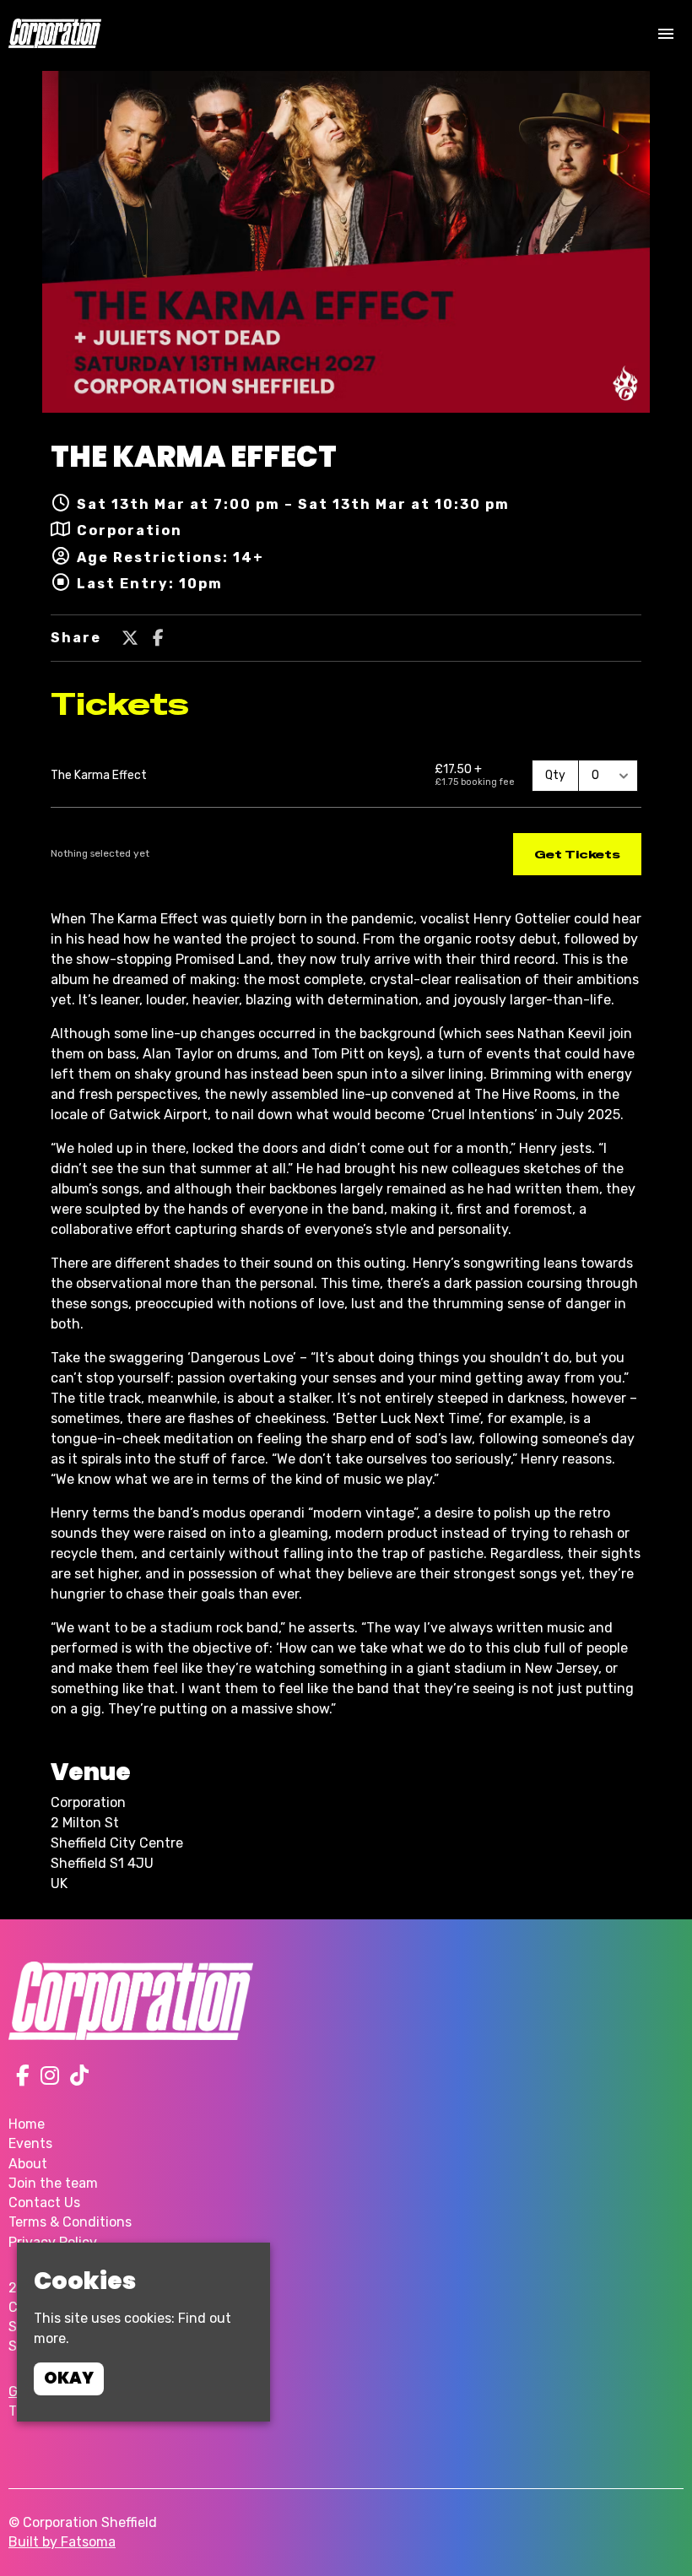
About (28, 2164)
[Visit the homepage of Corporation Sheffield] (55, 33)
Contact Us (44, 2203)
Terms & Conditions (70, 2222)
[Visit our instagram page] (46, 2078)
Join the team (53, 2183)
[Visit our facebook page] (158, 639)
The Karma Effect (194, 457)
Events (30, 2143)
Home (27, 2124)
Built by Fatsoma (62, 2542)
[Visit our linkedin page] (76, 2078)
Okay (69, 2378)
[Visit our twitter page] (130, 639)
